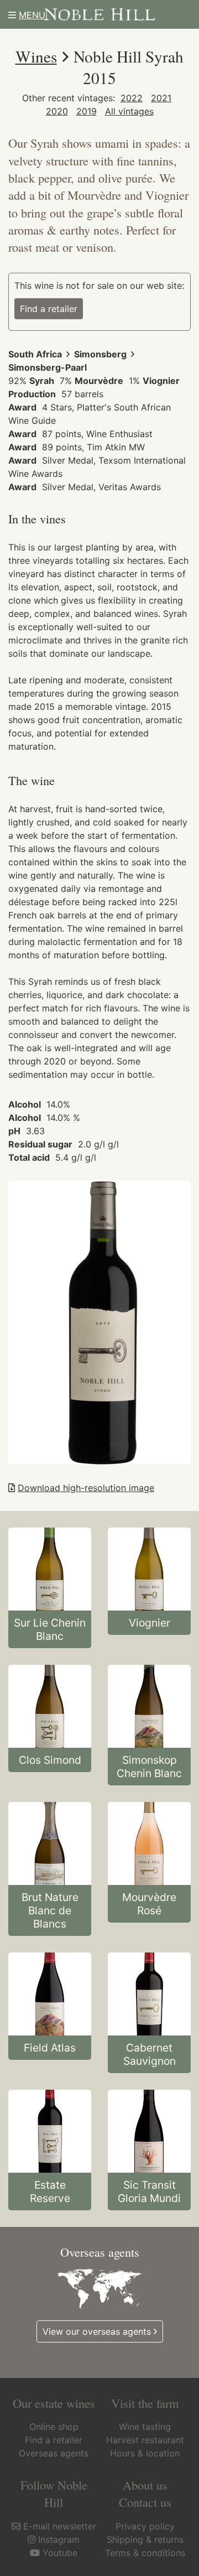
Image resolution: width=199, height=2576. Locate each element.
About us (145, 2485)
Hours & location (145, 2453)
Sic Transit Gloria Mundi (149, 2191)
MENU (32, 15)
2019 (87, 111)
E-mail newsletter (60, 2526)
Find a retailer (49, 309)
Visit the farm (145, 2403)
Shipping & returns (145, 2539)
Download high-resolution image (86, 1488)
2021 (161, 98)
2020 (57, 111)
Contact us (145, 2502)
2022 (132, 98)
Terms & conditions (145, 2553)
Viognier (150, 1623)
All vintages (129, 111)
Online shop (54, 2427)
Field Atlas (50, 2048)
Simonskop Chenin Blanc (149, 1767)
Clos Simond (50, 1760)
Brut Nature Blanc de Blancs (50, 1910)
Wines (36, 56)
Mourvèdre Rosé (149, 1904)
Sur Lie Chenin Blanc (50, 1629)
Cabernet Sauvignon (150, 2054)
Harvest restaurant (145, 2440)
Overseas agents (54, 2453)
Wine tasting (145, 2427)
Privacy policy (145, 2526)
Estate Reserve (50, 2191)
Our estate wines (54, 2403)
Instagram (59, 2539)
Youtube (60, 2553)
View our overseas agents (97, 2331)
